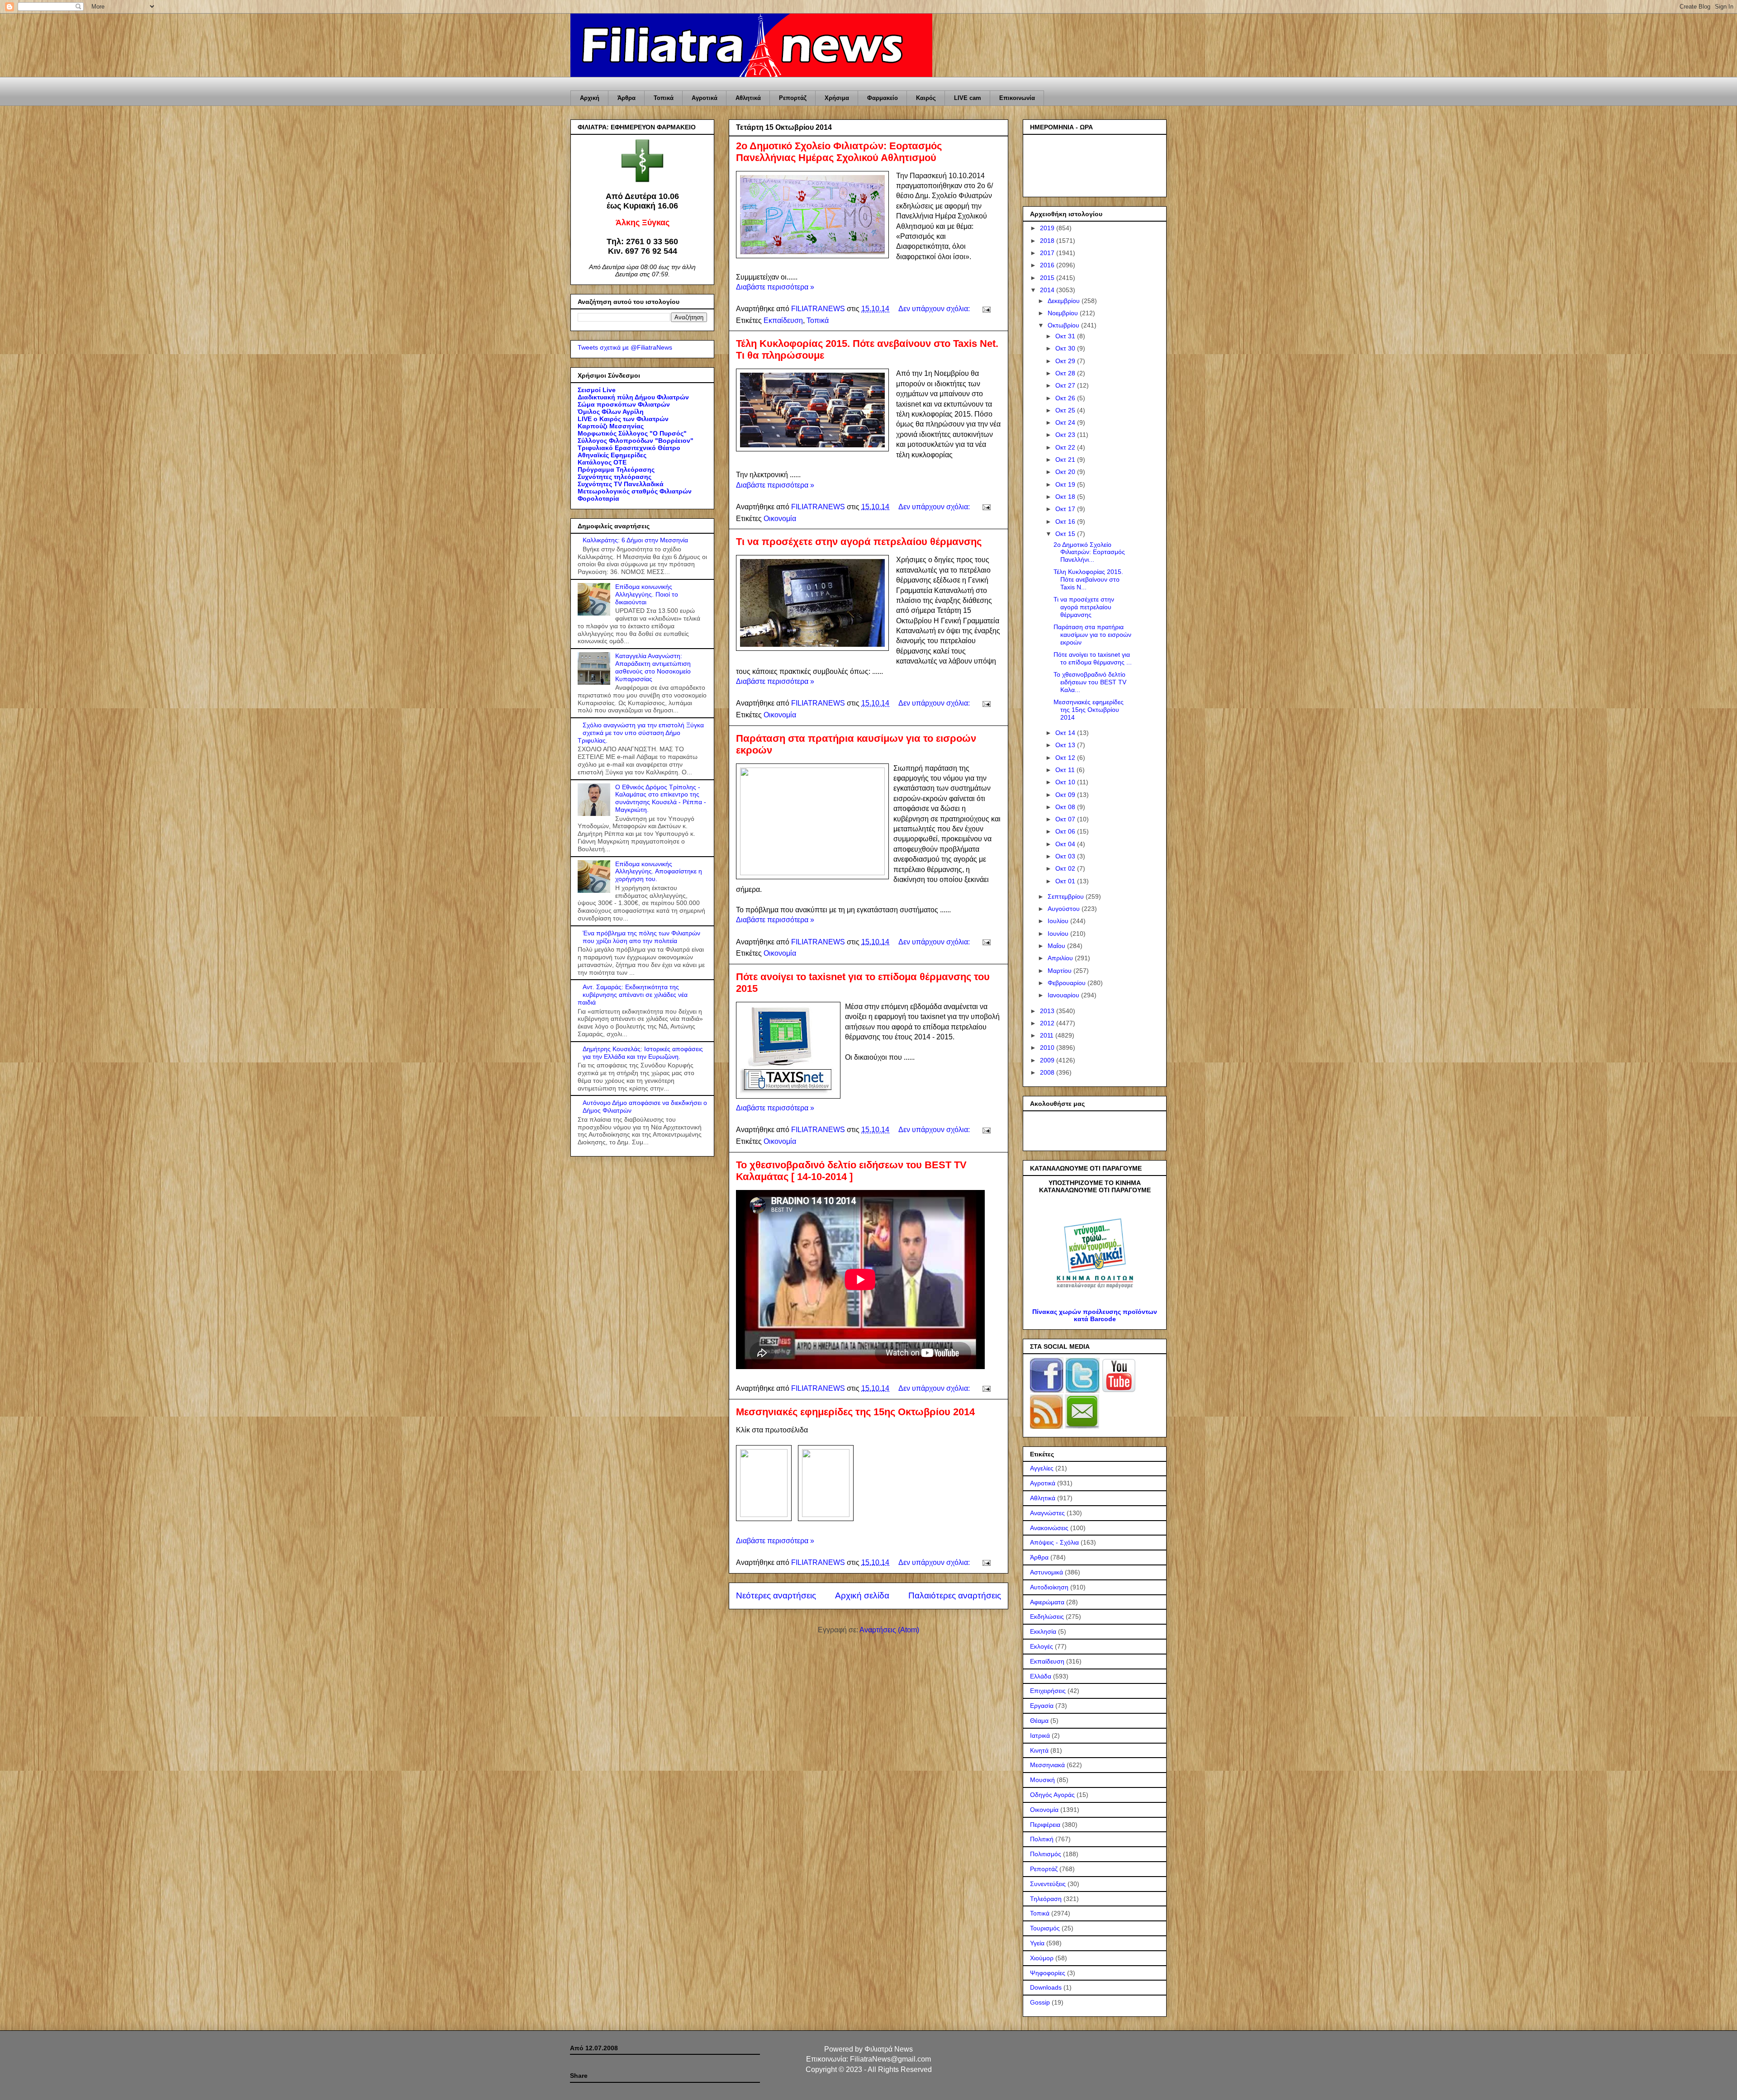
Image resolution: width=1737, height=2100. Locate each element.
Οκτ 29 (1066, 361)
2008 (1048, 1072)
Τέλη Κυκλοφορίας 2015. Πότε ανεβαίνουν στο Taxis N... (1088, 579)
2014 (1048, 290)
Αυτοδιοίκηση (1049, 1587)
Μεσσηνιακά (1047, 1765)
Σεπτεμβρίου (1067, 896)
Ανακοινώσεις (1049, 1528)
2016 (1048, 265)
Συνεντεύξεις (1048, 1884)
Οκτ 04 (1066, 844)
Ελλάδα (1041, 1676)
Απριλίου (1061, 958)
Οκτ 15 (1066, 534)
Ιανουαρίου (1064, 995)
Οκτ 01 (1066, 881)
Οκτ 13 (1066, 745)
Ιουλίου (1059, 921)
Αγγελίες (1042, 1468)
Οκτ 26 (1066, 398)
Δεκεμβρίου (1065, 301)
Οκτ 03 (1066, 856)
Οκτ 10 (1066, 782)
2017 (1048, 253)
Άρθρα (626, 98)
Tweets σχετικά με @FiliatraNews (625, 347)
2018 (1048, 241)
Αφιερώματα (1047, 1602)
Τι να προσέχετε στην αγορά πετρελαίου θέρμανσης (859, 542)
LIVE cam (968, 98)
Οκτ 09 (1066, 795)
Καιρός (926, 98)
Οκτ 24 (1066, 422)
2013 (1048, 1011)
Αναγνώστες (1047, 1513)
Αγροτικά (705, 98)
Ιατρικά (1040, 1735)
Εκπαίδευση (783, 320)
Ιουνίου (1059, 934)
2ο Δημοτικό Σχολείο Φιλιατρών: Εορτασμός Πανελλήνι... (1089, 552)
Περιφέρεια (1045, 1825)
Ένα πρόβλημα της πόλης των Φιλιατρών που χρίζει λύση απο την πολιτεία (641, 937)
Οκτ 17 (1066, 509)
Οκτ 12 (1066, 758)
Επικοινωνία (1017, 98)
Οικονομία (780, 519)
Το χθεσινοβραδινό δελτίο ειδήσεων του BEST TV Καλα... (1090, 682)
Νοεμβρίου (1064, 313)
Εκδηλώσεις (1047, 1616)
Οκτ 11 (1066, 770)
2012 (1048, 1023)
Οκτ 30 (1066, 348)
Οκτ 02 (1066, 868)
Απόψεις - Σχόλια (1054, 1542)
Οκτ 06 (1066, 831)
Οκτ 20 (1066, 472)
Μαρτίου (1061, 971)
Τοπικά (664, 98)
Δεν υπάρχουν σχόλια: (935, 309)
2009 (1048, 1060)
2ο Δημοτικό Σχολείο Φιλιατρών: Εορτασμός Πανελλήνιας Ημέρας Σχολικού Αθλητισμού (839, 152)
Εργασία (1042, 1706)
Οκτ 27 (1066, 385)
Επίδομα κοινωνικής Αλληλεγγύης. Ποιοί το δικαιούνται (647, 594)
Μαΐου (1057, 946)
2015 (1048, 278)
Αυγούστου (1065, 909)
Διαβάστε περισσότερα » (775, 287)
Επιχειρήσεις (1048, 1691)
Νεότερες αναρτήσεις (776, 1595)
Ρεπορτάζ (793, 98)
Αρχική (590, 98)
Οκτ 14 (1066, 733)
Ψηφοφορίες (1048, 1973)
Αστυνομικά (1046, 1572)
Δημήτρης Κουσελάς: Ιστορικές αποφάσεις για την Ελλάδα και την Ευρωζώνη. (643, 1053)
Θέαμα (1039, 1721)
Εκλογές (1042, 1646)
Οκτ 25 (1066, 410)
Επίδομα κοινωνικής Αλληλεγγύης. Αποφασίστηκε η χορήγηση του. (659, 872)
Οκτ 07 (1066, 819)
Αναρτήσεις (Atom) (889, 1630)
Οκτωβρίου (1064, 325)
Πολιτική (1042, 1839)
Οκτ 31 (1066, 336)
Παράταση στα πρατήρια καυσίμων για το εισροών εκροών (1092, 635)
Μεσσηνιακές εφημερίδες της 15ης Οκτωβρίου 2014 (855, 1412)
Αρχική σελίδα (862, 1595)
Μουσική (1042, 1780)
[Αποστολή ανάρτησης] (986, 309)
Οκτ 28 (1066, 373)
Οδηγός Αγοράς (1052, 1795)
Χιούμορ (1042, 1958)
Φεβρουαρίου (1068, 983)
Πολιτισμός (1046, 1854)
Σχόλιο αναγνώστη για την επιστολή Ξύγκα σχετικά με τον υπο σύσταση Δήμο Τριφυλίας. (641, 733)
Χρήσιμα (837, 98)
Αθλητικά (748, 98)
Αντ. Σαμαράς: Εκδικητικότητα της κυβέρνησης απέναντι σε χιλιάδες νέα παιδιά (633, 995)
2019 (1048, 228)
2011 (1048, 1035)
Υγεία (1037, 1943)
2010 (1048, 1048)
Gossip (1040, 2002)
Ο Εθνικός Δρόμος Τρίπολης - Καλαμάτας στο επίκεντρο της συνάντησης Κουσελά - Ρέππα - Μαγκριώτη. (661, 798)
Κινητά (1039, 1750)
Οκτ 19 (1066, 484)
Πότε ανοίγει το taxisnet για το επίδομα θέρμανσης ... (1093, 658)
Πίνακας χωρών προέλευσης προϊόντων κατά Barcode (1095, 1315)
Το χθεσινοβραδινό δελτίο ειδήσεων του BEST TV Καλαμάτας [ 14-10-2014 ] (851, 1171)
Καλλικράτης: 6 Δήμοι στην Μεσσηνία (635, 540)
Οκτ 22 (1066, 447)
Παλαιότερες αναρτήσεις (955, 1595)
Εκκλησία (1043, 1631)
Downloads (1046, 1987)
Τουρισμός (1045, 1928)
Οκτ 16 (1066, 521)
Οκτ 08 (1066, 807)
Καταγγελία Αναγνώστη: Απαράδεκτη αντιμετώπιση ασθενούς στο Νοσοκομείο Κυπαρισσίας (653, 667)
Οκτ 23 (1066, 435)
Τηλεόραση (1046, 1899)
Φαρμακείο (883, 98)
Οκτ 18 (1066, 497)
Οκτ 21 (1066, 460)
